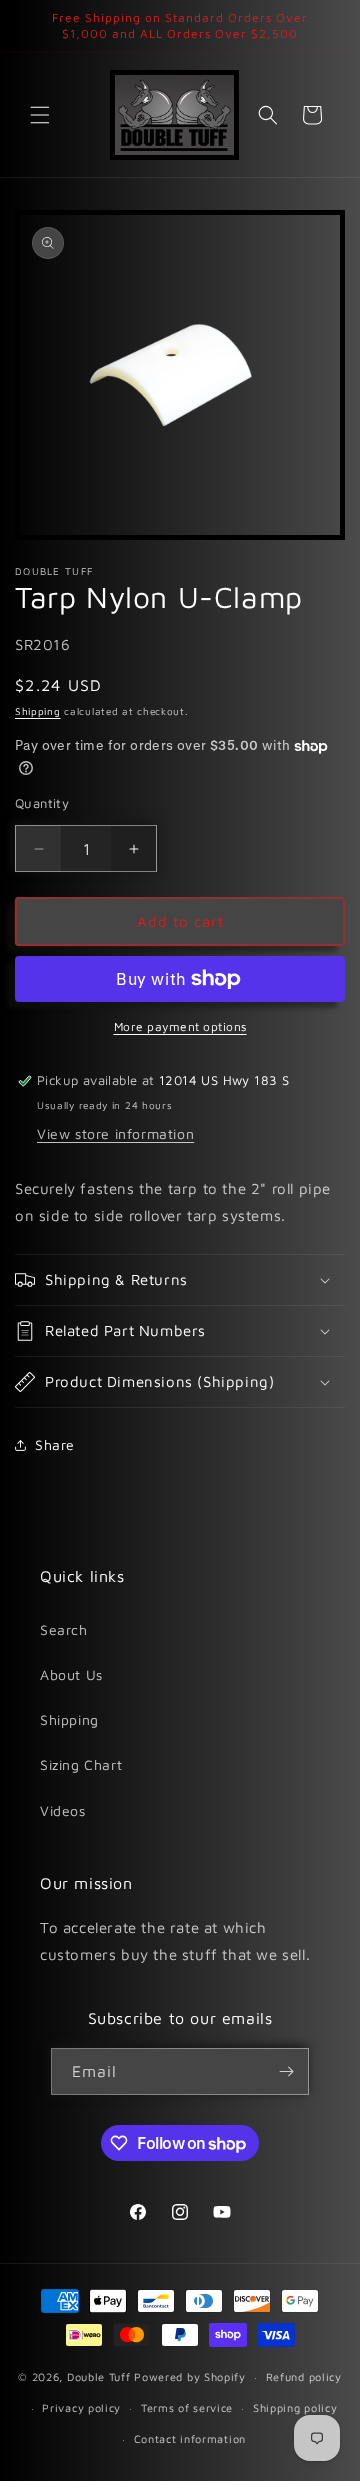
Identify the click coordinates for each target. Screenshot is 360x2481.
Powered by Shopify (190, 2376)
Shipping (38, 711)
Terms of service (187, 2407)
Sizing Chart (81, 1764)
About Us (71, 1674)
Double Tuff (99, 2376)
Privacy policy (81, 2407)
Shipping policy (295, 2407)
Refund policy (304, 2376)
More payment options (180, 1026)
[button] (40, 115)
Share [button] (55, 1444)
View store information (115, 1133)
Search (64, 1629)
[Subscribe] (286, 2071)
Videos (63, 1810)
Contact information (190, 2438)
